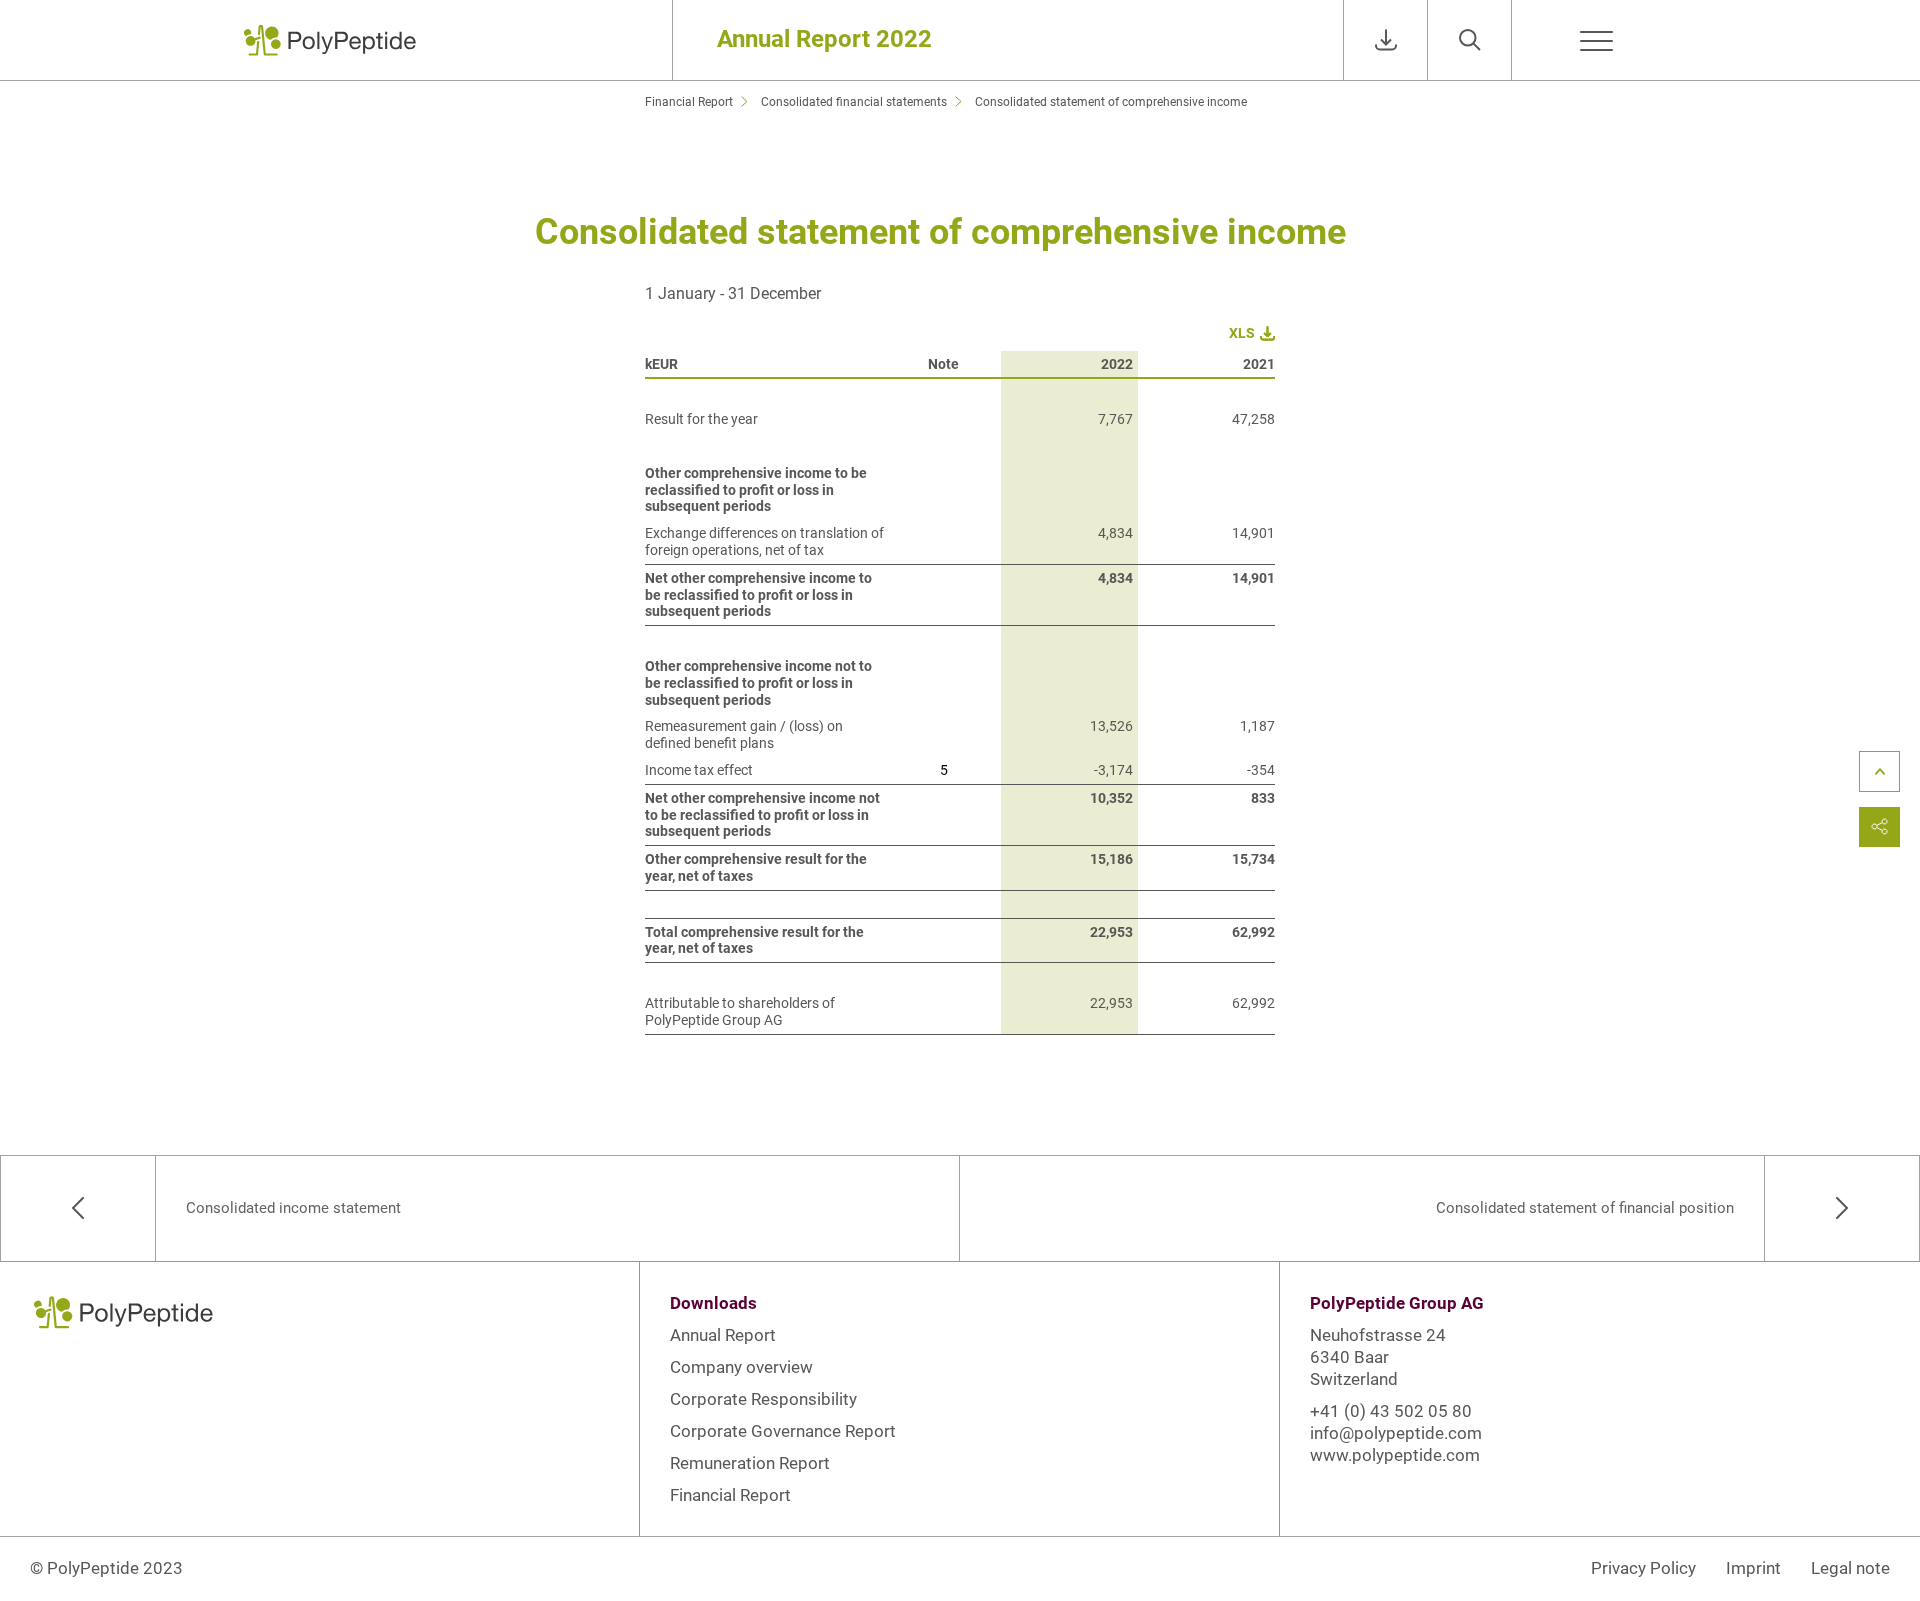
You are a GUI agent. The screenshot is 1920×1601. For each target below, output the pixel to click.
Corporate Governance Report (783, 1431)
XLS (1242, 333)
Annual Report (723, 1335)
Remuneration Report (750, 1463)
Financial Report (730, 1495)
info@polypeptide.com (1396, 1433)
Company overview (741, 1367)
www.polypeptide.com (1395, 1455)
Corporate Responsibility (763, 1399)
